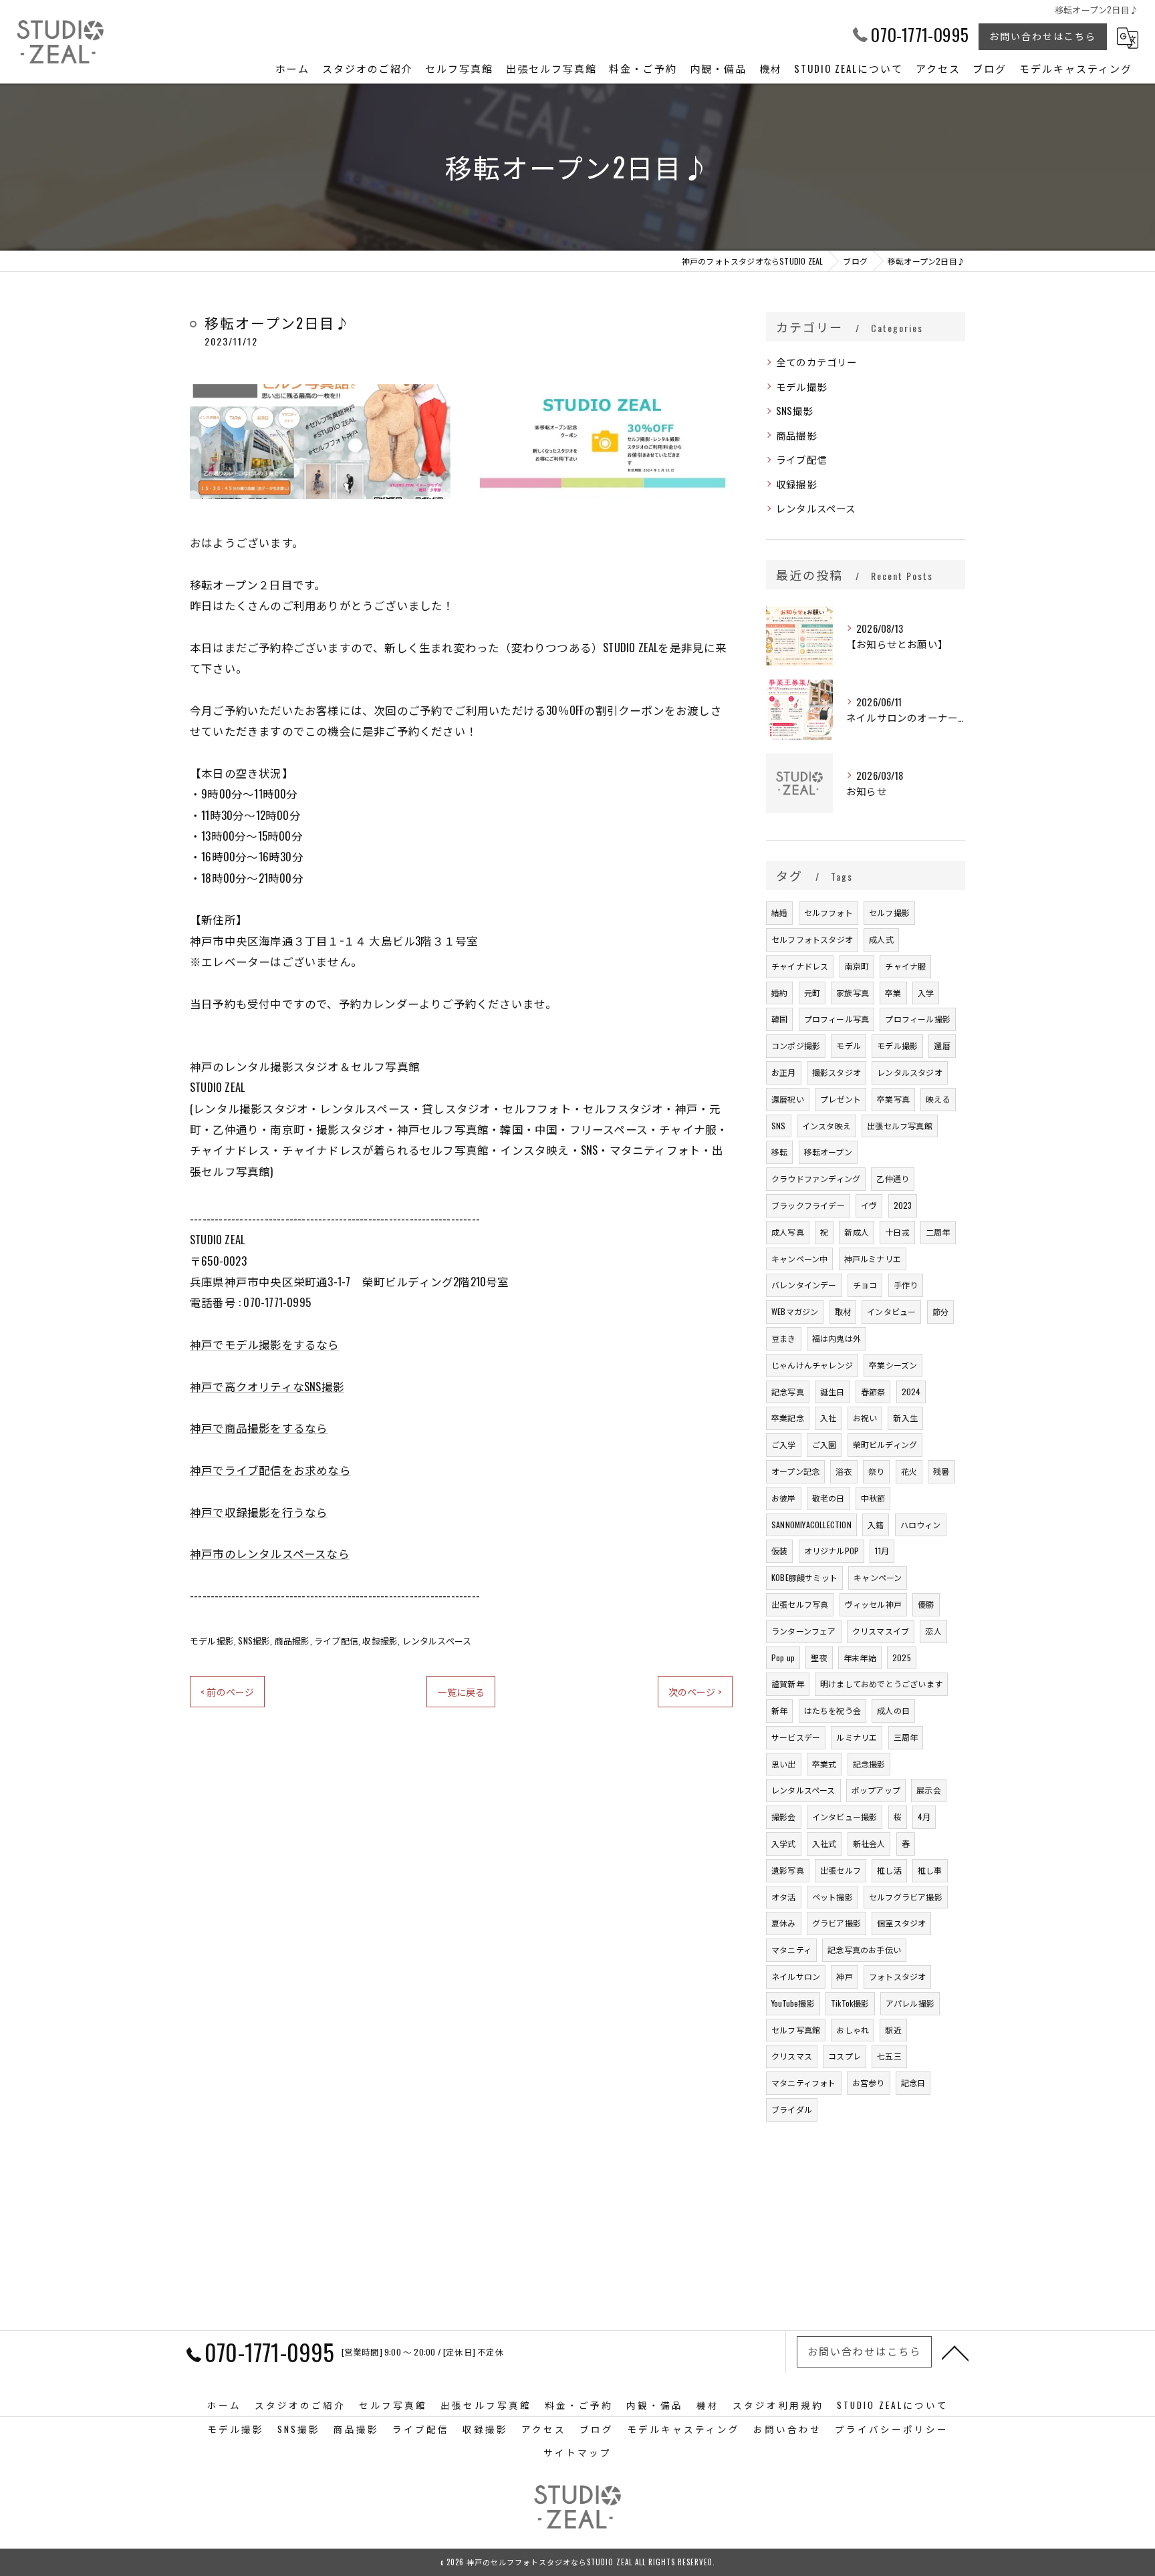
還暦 (942, 1045)
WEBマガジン (795, 1311)
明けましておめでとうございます (881, 1684)
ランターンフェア (804, 1631)
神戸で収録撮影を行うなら (259, 1512)
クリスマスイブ (881, 1631)
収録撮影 (380, 1640)
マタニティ (791, 1950)
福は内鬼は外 (837, 1338)
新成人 (857, 1232)
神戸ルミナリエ (873, 1259)
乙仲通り (893, 1178)
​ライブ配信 (336, 1640)
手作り (906, 1285)
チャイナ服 (905, 966)
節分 (940, 1311)
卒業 (893, 993)
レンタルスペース (437, 1640)
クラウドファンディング (816, 1178)
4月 (924, 1817)
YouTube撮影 (793, 2003)
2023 (903, 1205)
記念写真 (788, 1392)
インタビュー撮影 (845, 1817)
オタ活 (784, 1897)
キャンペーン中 (799, 1259)
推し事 (930, 1870)
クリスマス (792, 2056)
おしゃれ (853, 2030)
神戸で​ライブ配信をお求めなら (270, 1470)
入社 (828, 1418)
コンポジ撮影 (796, 1045)
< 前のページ (227, 1692)
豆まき (784, 1338)
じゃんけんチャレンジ (812, 1365)
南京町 (857, 966)
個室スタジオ (901, 1923)
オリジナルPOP (832, 1551)
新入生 (905, 1418)
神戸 (844, 1976)
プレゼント (841, 1099)
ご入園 (824, 1444)
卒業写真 (893, 1099)
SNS (779, 1126)
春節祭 (873, 1392)
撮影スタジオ (837, 1072)
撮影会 (784, 1817)
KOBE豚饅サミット (804, 1577)
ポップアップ (876, 1790)
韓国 (779, 1019)
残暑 (941, 1471)
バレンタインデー (804, 1285)
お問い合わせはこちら (1043, 36)
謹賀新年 (788, 1684)
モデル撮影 (212, 1640)
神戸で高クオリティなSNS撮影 (267, 1386)
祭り (876, 1471)
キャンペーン (878, 1577)
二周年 (938, 1232)
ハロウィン (921, 1525)
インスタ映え (826, 1126)
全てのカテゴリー (817, 362)
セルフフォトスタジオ (812, 939)
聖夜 (819, 1658)
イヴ (869, 1205)
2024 (911, 1392)
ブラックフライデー (808, 1205)
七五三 (889, 2056)
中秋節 (873, 1498)
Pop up (783, 1658)
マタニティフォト (804, 2083)
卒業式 (824, 1764)
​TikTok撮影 (850, 2003)
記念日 (913, 2083)
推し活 (889, 1870)
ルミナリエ (857, 1737)
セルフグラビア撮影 (906, 1897)
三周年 (906, 1737)
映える (938, 1099)
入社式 (824, 1843)
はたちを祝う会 (832, 1710)
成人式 (881, 939)
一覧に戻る (461, 1692)
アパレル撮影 (910, 2003)
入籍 (876, 1525)
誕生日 (832, 1392)
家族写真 (853, 993)
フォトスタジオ (897, 1976)
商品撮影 (292, 1640)
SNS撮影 (254, 1640)
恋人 (933, 1631)
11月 (882, 1551)
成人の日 (893, 1710)
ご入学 (784, 1444)
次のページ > (695, 1692)
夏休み (784, 1923)
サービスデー (796, 1737)
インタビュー (891, 1311)
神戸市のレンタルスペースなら (270, 1553)
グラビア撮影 (837, 1923)
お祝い (865, 1418)
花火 (909, 1471)
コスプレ (845, 2056)
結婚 (779, 912)
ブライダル (792, 2109)
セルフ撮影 (889, 912)
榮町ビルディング (885, 1444)
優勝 (926, 1604)
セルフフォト (828, 912)
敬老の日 (828, 1498)
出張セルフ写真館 (900, 1126)
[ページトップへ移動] (955, 2352)
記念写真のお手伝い (864, 1950)
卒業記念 (788, 1418)
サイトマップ (577, 2452)
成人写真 (788, 1232)
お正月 (784, 1072)
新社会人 (869, 1843)
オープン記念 (795, 1471)
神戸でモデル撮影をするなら (265, 1344)
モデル (849, 1045)
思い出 (784, 1764)
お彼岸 (784, 1498)
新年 (779, 1710)
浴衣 (844, 1471)
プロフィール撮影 (918, 1019)
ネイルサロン (796, 1976)
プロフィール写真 (837, 1019)
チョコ (865, 1285)
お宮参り (869, 2083)
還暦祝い (788, 1099)
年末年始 (860, 1658)
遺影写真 (788, 1870)
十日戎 (897, 1232)
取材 (843, 1311)
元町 (812, 993)
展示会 (929, 1790)
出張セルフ (841, 1870)
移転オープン (828, 1152)
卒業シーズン (893, 1365)
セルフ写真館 (796, 2030)
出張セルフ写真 (800, 1604)
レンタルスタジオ (910, 1072)
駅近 (893, 2030)
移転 (779, 1152)
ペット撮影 (832, 1897)
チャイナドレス (800, 966)
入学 (926, 993)
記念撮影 (869, 1764)
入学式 (784, 1843)
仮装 (779, 1551)
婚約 (779, 993)
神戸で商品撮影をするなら (259, 1428)
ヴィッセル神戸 (873, 1604)
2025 (902, 1658)
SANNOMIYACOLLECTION (811, 1525)
